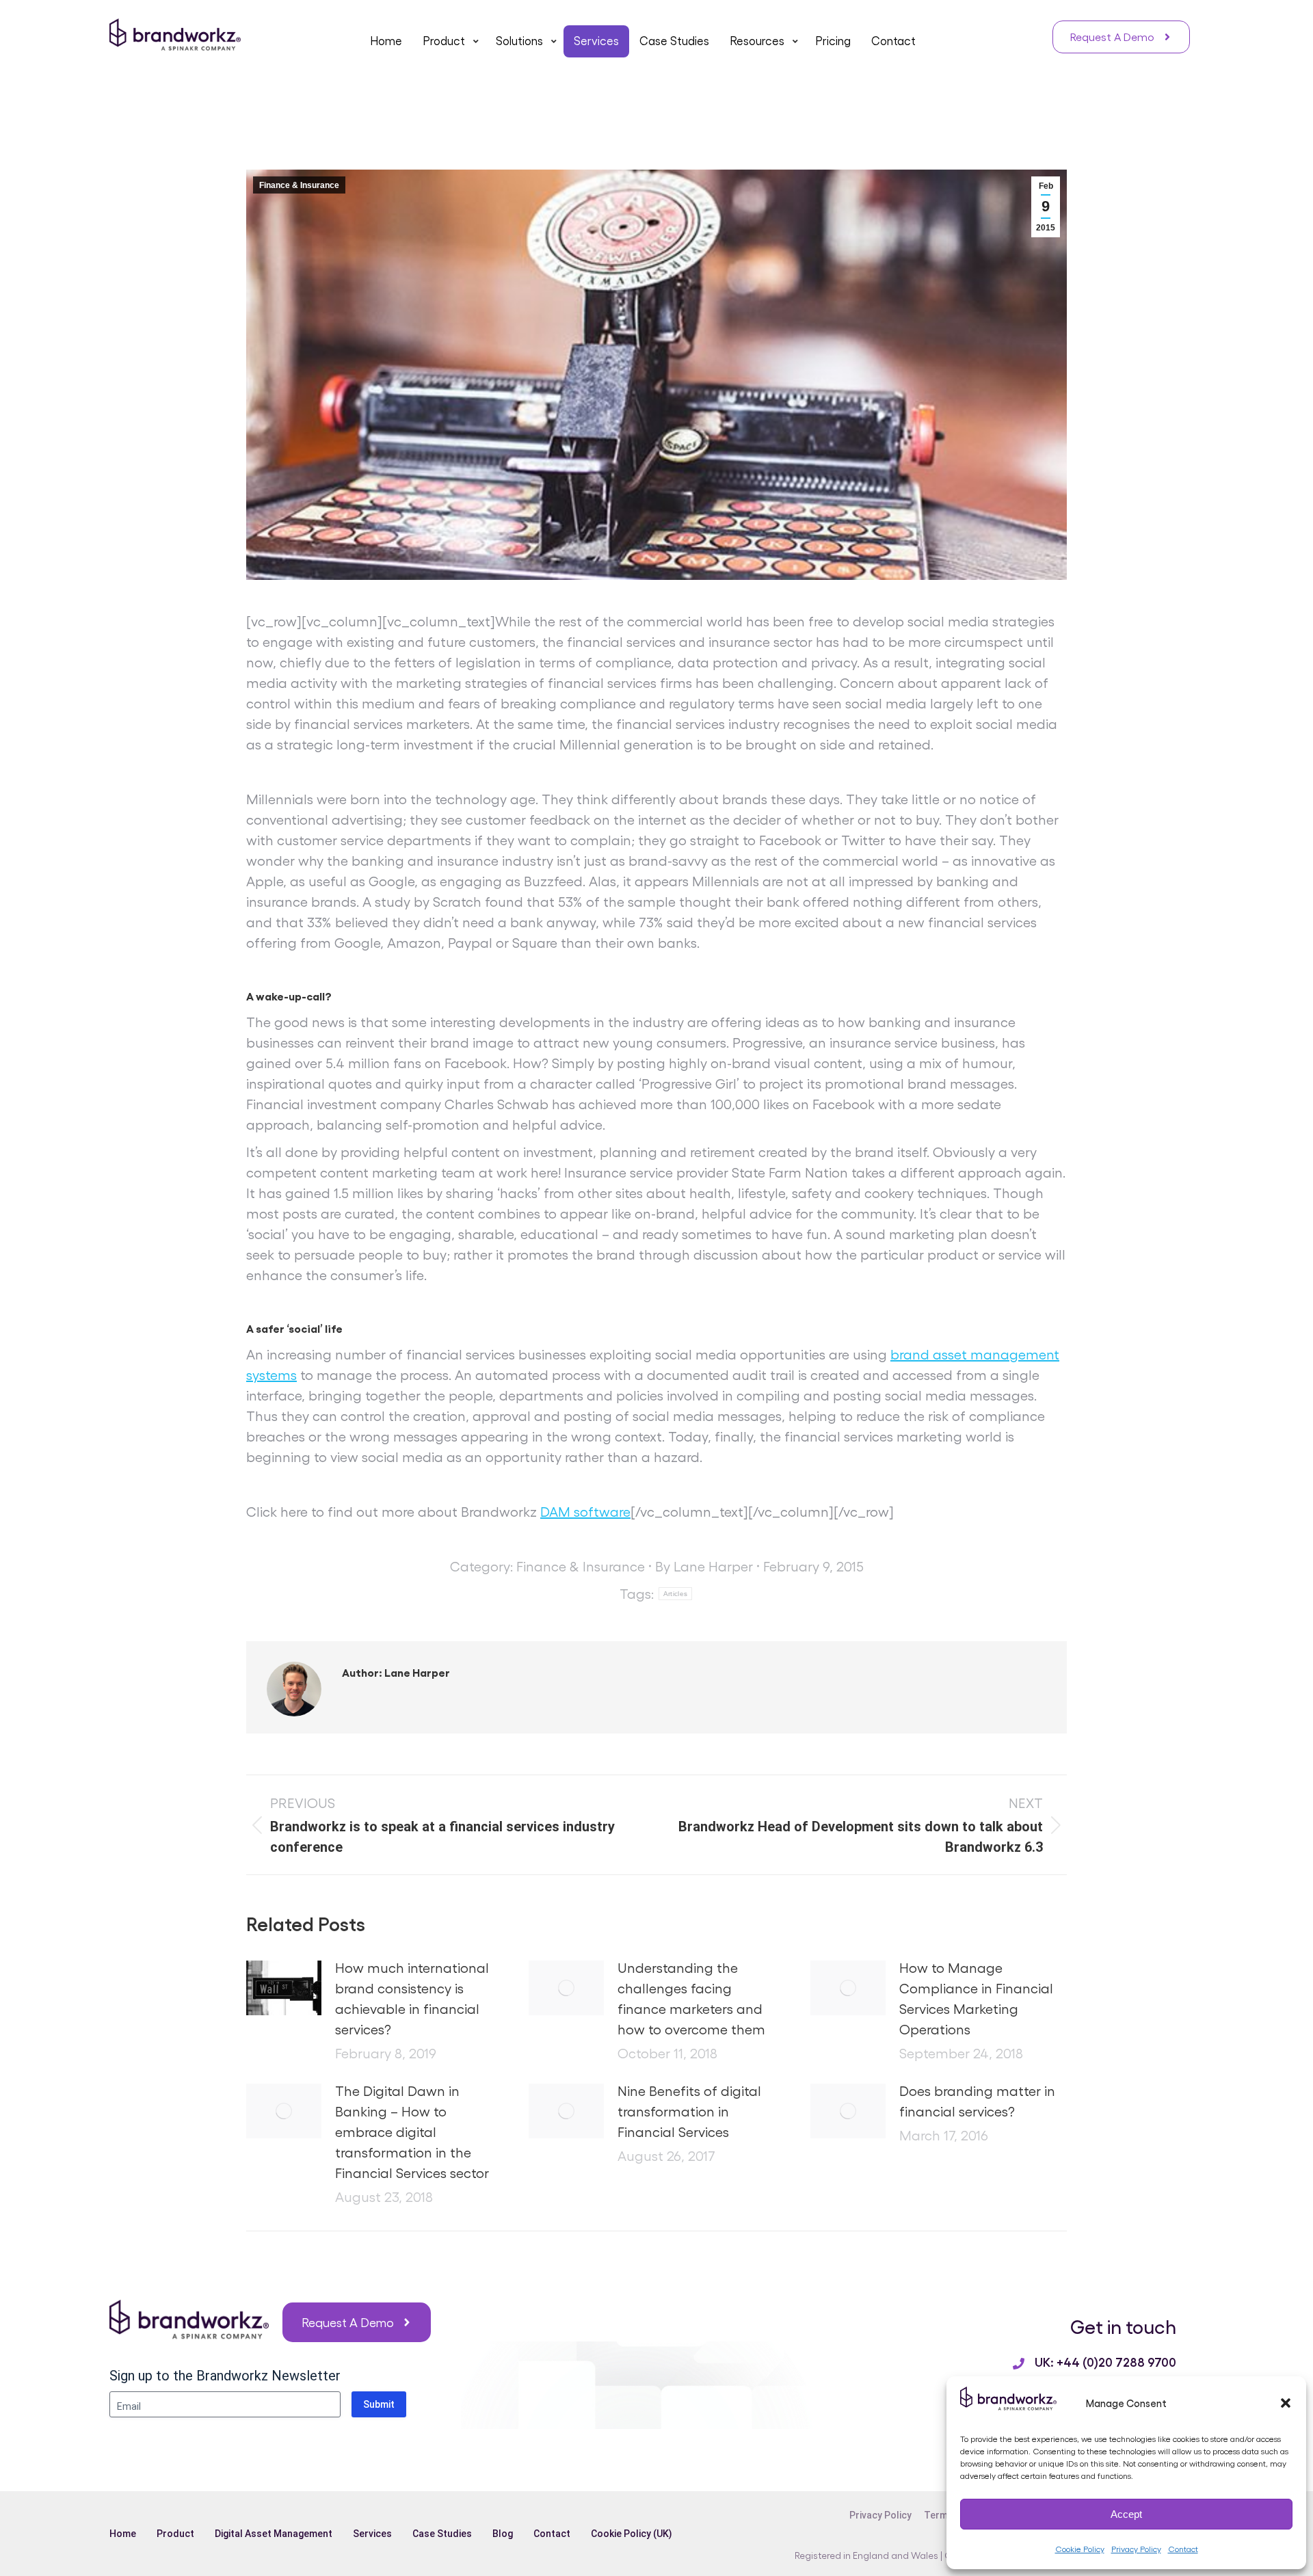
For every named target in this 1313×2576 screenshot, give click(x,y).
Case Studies (442, 2534)
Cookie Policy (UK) (632, 2534)
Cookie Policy (1080, 2549)
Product (175, 2534)
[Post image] (284, 1988)
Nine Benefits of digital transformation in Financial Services (689, 2111)
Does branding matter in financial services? (977, 2101)
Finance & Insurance (299, 185)
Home (123, 2534)
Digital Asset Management (274, 2534)
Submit (379, 2404)
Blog (503, 2534)
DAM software (585, 1511)
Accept (1126, 2514)
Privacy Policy (1136, 2549)
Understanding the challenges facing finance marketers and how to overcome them (691, 1998)
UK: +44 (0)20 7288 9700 (1105, 2361)
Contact (1183, 2549)
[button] (1286, 2403)
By (704, 1566)
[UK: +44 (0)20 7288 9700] (1019, 2364)
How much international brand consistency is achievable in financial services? (412, 1998)
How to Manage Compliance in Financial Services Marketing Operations (976, 1998)
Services (372, 2534)
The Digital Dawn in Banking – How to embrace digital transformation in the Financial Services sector (412, 2132)
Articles (675, 1594)
